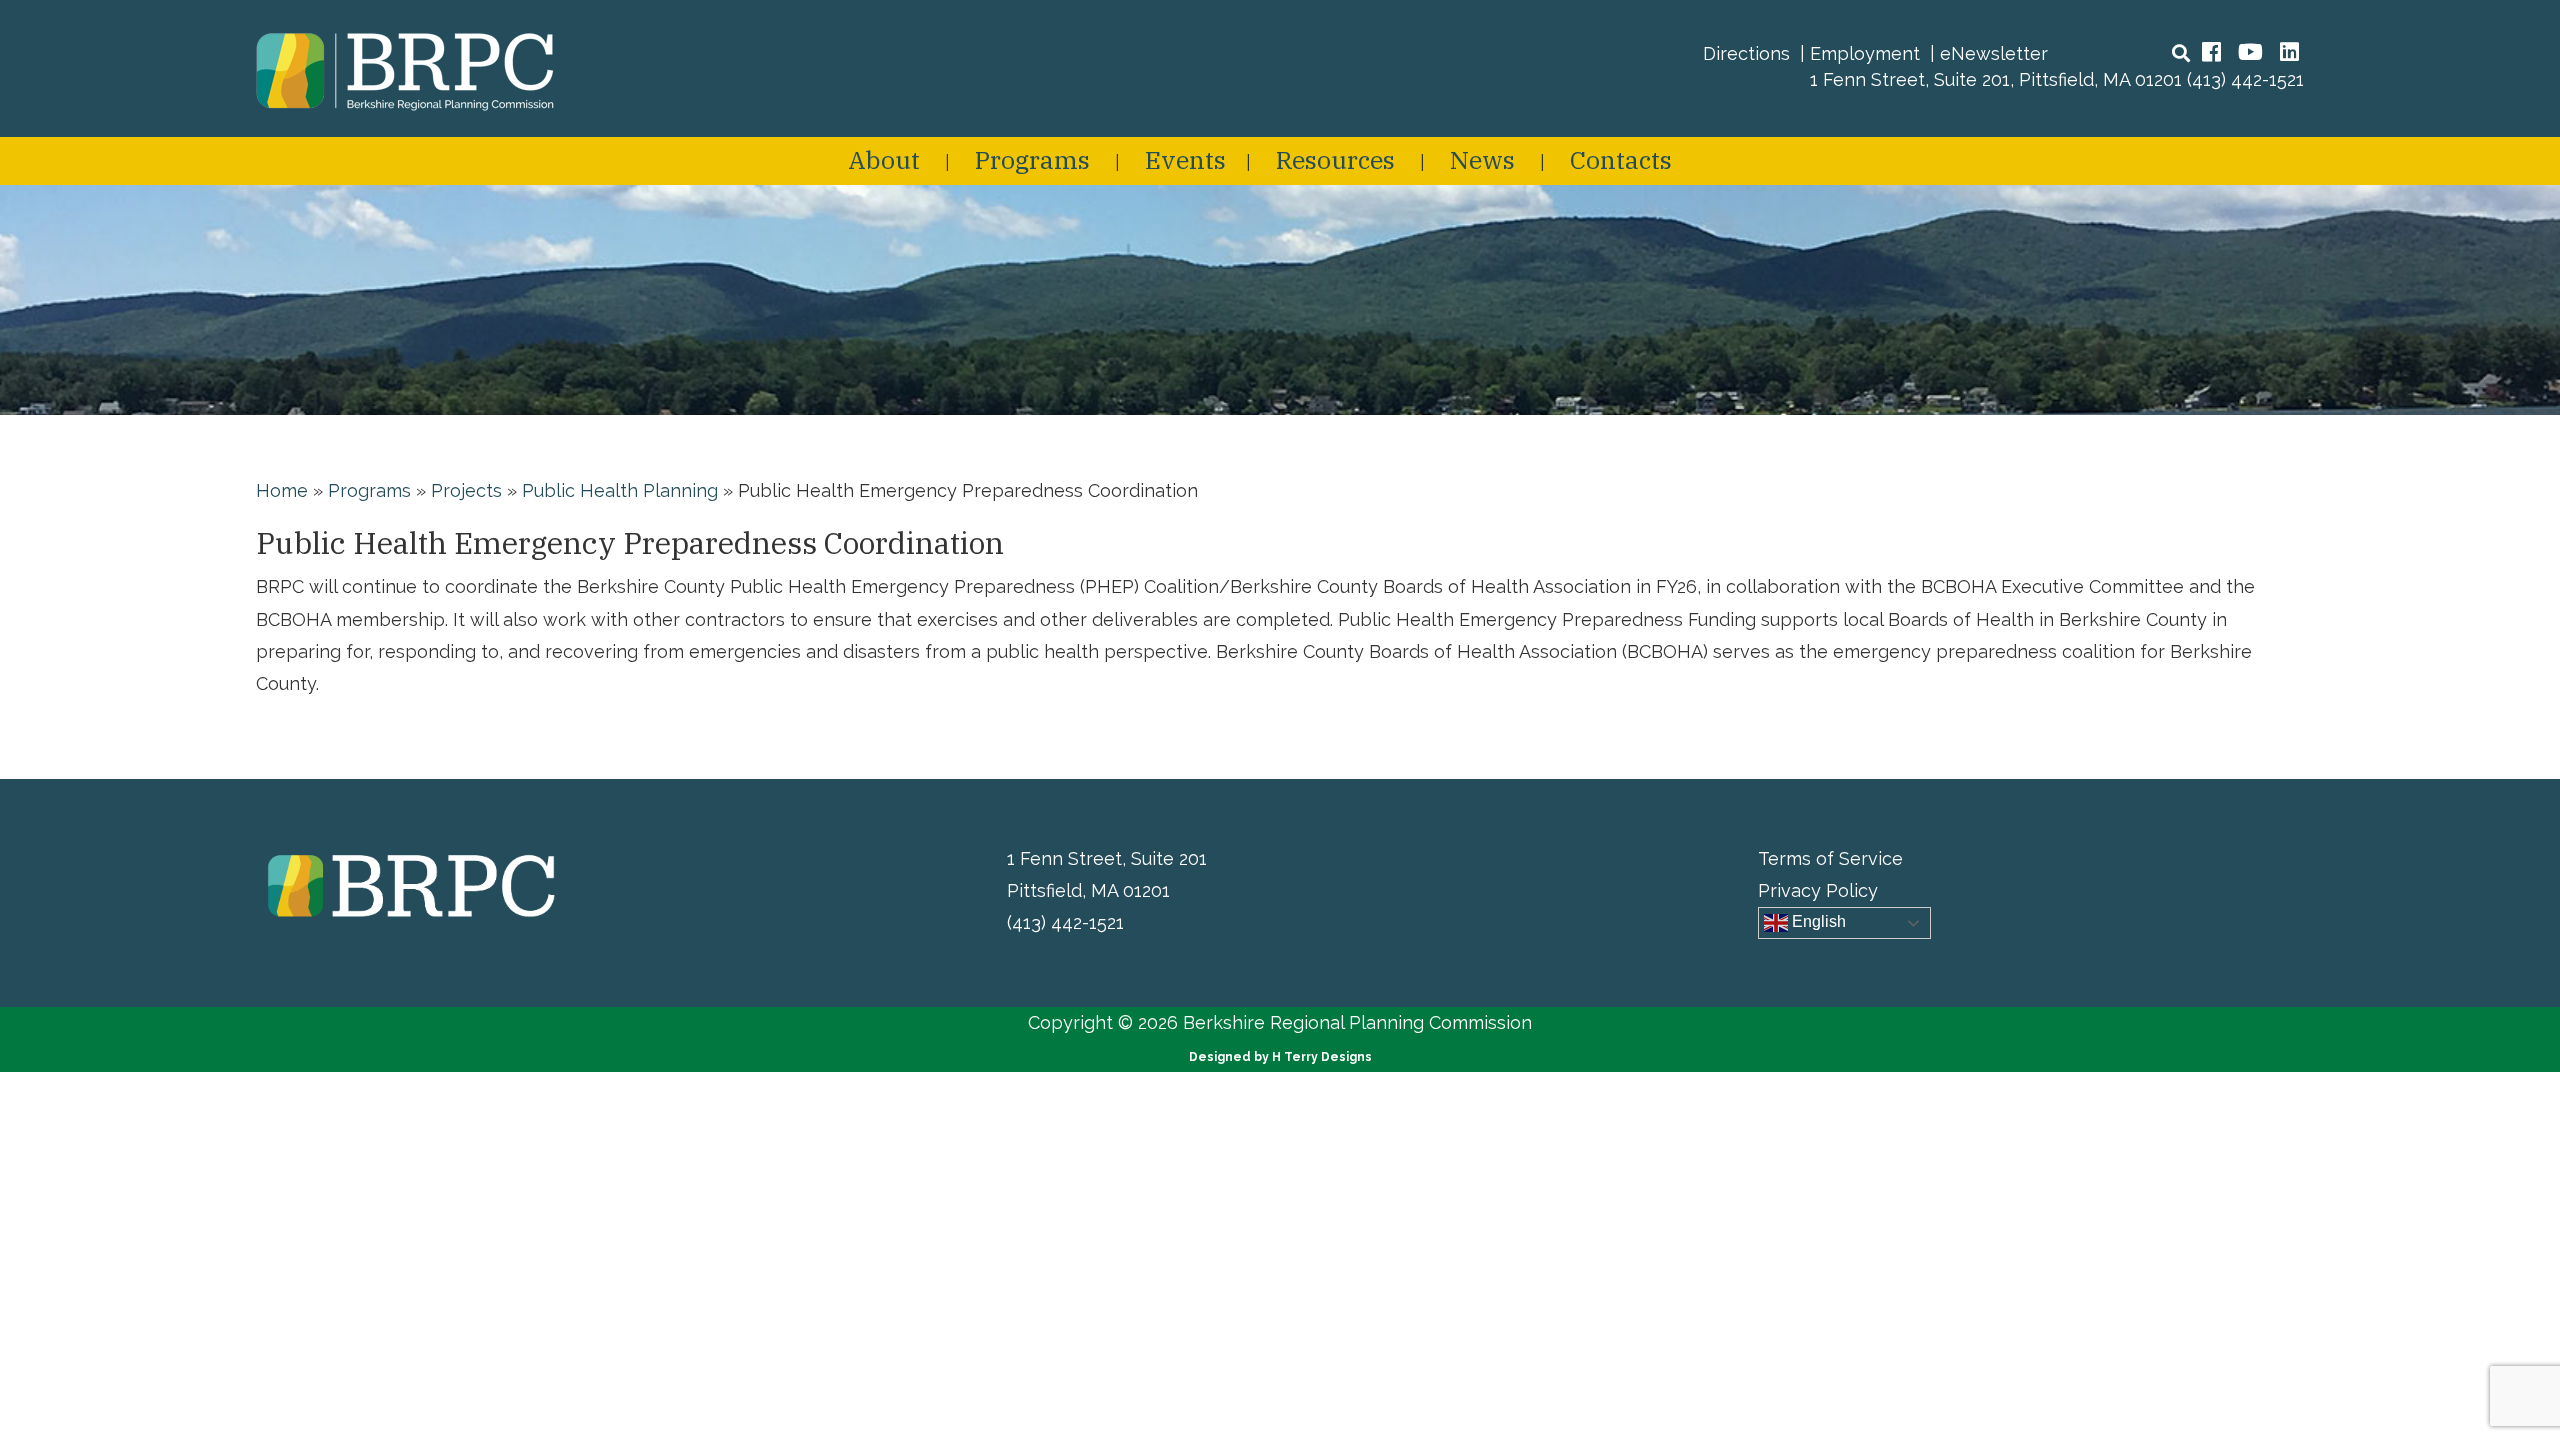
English (1817, 922)
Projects (466, 490)
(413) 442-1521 (2245, 79)
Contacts (1621, 159)
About (884, 159)
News (1482, 159)
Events (1185, 159)
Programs (1032, 159)
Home (282, 490)
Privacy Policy (1818, 890)
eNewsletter (1994, 53)
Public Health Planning (620, 490)
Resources (1335, 159)
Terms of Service (1830, 858)
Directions (1746, 53)
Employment (1865, 53)
